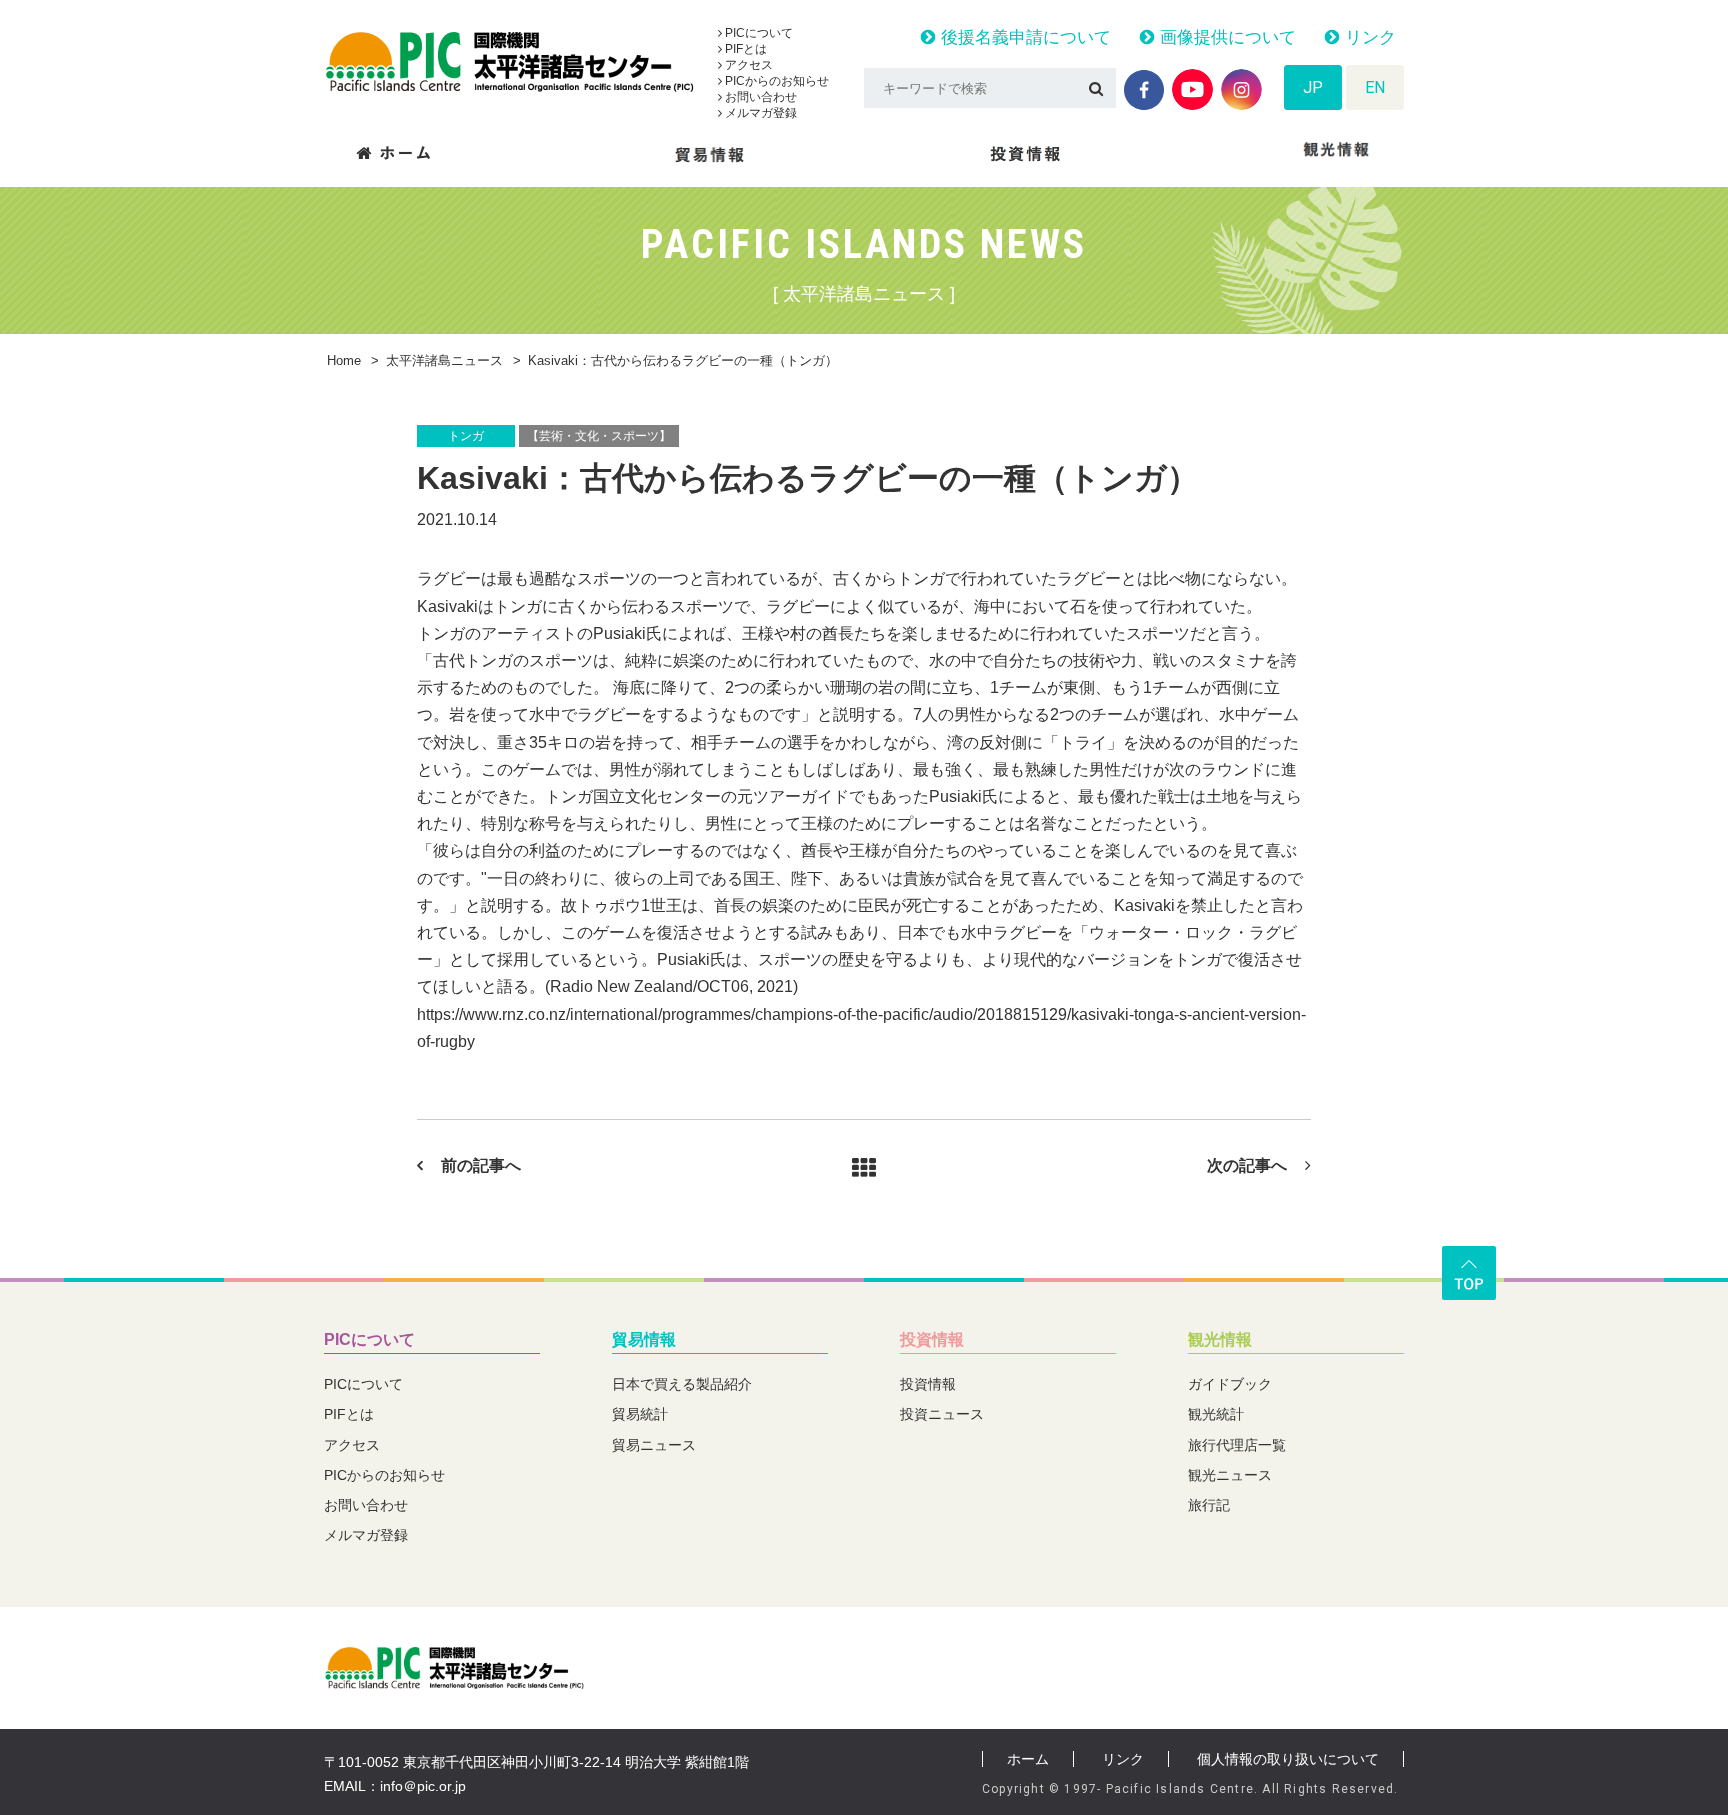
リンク (1368, 37)
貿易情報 (644, 1339)
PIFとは (744, 49)
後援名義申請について (1023, 37)
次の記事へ (1247, 1165)
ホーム (1028, 1759)
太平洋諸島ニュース (444, 360)
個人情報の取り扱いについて (1288, 1759)
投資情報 (932, 1339)
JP (1313, 87)
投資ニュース (942, 1414)
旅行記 (1209, 1505)
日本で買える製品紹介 (682, 1384)
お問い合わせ (759, 97)
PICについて (757, 33)
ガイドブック (1230, 1384)
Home (344, 360)
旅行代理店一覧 (1237, 1445)
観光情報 (1220, 1339)
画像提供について (1225, 37)
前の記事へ (481, 1165)
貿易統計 (640, 1414)
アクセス (747, 65)
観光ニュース (1230, 1475)
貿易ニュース (654, 1445)
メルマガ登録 (759, 113)
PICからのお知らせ (775, 81)
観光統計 (1216, 1414)
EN (1375, 87)
